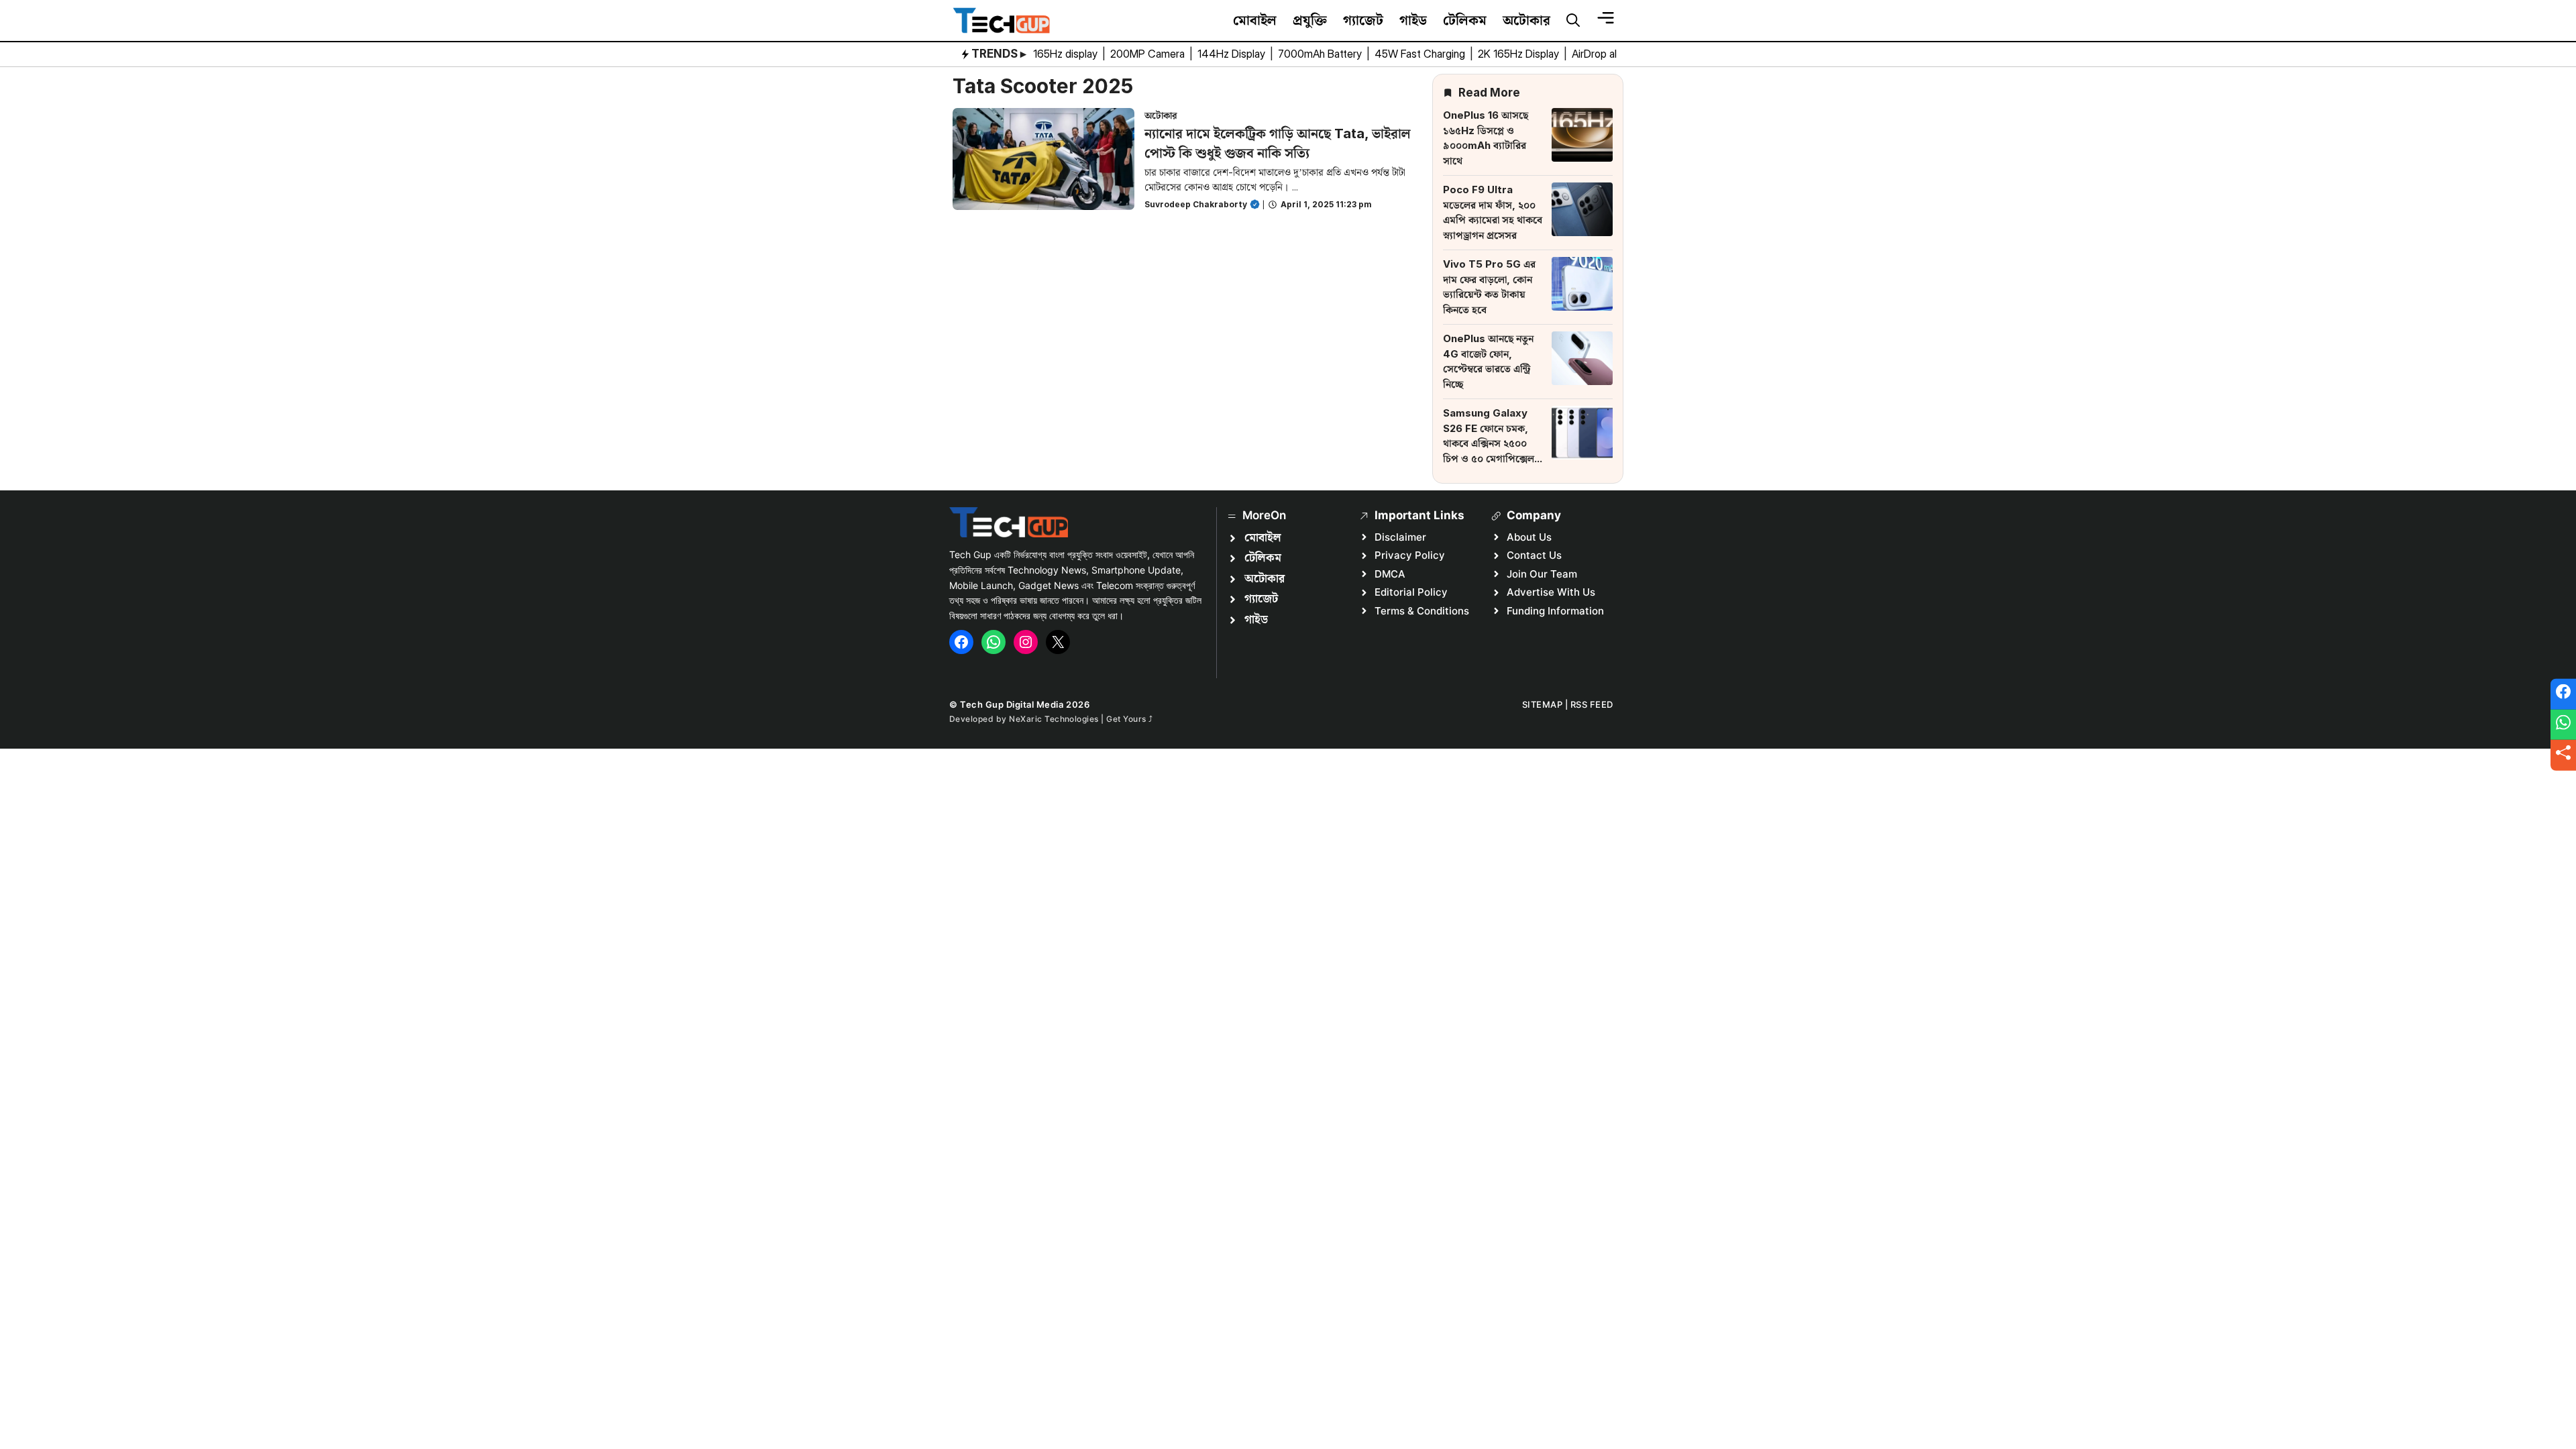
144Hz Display (1233, 54)
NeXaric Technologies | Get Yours (1079, 719)
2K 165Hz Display (1520, 54)
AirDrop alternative (1616, 54)
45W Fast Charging (1421, 54)
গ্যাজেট (1363, 20)
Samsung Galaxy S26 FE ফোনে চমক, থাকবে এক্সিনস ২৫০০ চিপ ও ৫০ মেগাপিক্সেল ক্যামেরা (1489, 443)
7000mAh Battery (1321, 54)
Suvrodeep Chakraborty (1196, 204)
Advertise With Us (1551, 592)
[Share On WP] (2563, 724)
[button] (1573, 21)
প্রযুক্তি (1310, 20)
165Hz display (1067, 54)
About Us (1529, 537)
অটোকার (1526, 20)
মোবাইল (1255, 20)
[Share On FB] (2563, 694)
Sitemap (1543, 704)
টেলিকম (1465, 20)
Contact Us (1534, 555)
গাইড (1413, 20)
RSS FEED (1592, 704)
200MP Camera (1149, 54)
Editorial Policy (1411, 592)
